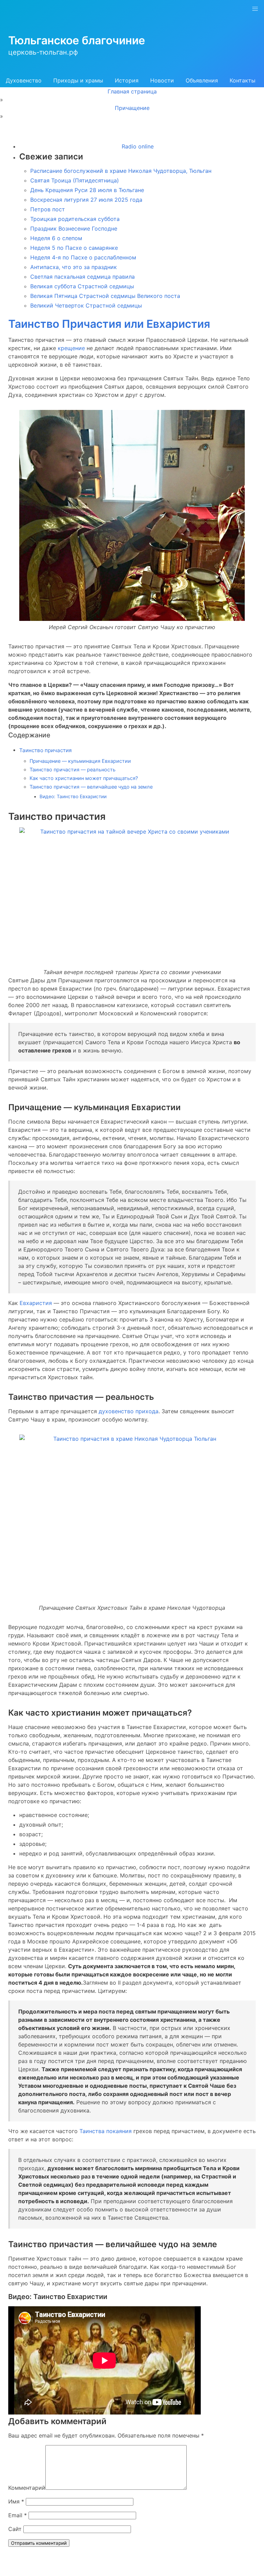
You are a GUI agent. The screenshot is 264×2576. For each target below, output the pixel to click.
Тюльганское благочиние (77, 40)
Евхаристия (36, 1303)
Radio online (138, 146)
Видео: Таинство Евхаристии (73, 796)
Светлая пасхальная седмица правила (82, 277)
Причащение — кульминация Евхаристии (80, 761)
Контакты (243, 80)
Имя (16, 2501)
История (127, 80)
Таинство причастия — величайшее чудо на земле (91, 787)
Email (18, 2515)
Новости (162, 80)
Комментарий (27, 2488)
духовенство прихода (129, 1411)
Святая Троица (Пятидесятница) (75, 180)
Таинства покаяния (106, 2131)
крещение (72, 348)
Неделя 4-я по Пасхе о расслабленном (83, 257)
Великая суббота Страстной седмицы (82, 286)
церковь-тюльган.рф (43, 52)
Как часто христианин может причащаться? (84, 778)
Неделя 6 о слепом (56, 238)
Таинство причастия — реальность (73, 770)
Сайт (15, 2529)
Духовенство (24, 80)
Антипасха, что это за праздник (74, 267)
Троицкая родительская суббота (75, 219)
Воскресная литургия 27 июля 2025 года (86, 200)
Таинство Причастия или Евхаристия (109, 324)
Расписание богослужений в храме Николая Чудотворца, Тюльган (121, 171)
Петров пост (48, 209)
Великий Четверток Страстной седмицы (86, 305)
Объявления (202, 80)
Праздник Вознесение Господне (74, 228)
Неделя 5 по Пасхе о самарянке (74, 248)
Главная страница (132, 91)
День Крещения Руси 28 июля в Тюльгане (87, 190)
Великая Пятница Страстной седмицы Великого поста (105, 296)
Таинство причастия (46, 750)
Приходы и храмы (78, 80)
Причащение (132, 108)
